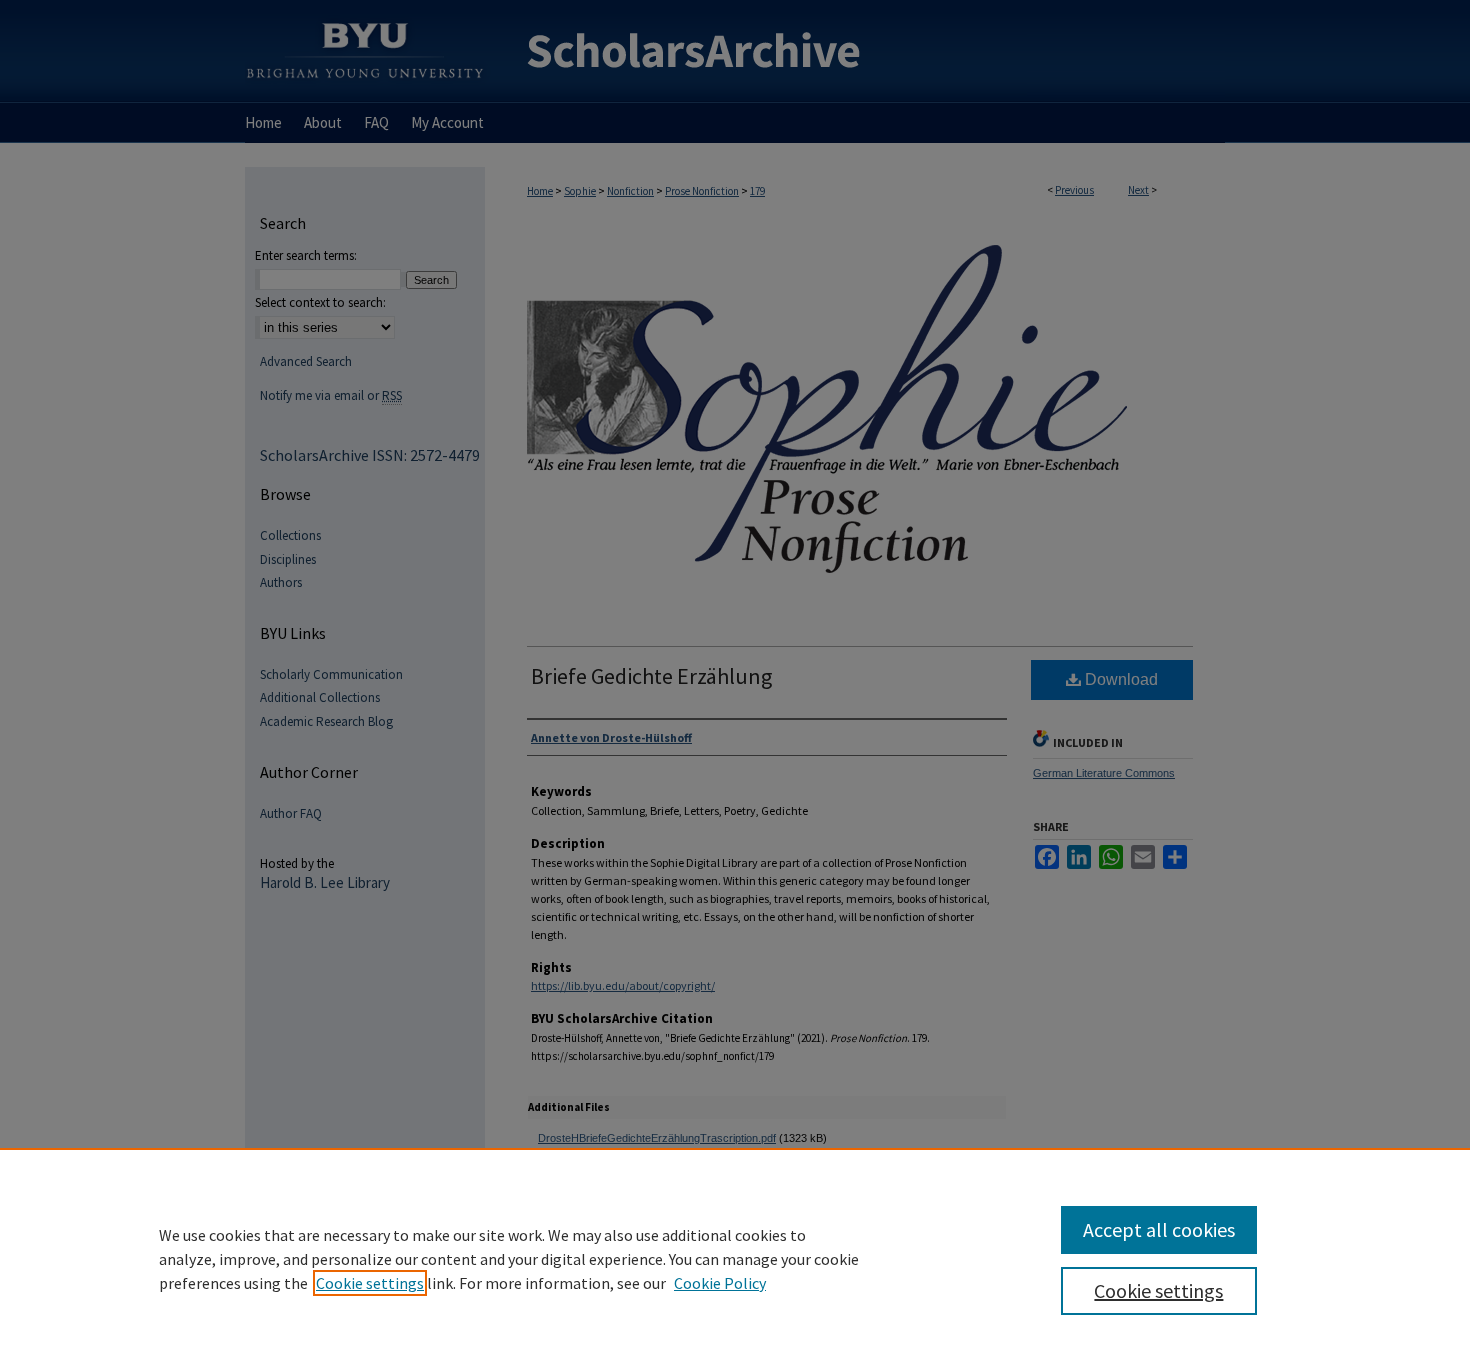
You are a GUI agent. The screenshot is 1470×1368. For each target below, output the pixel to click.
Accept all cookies (1159, 1229)
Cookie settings (370, 1283)
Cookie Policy (720, 1283)
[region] (735, 1258)
